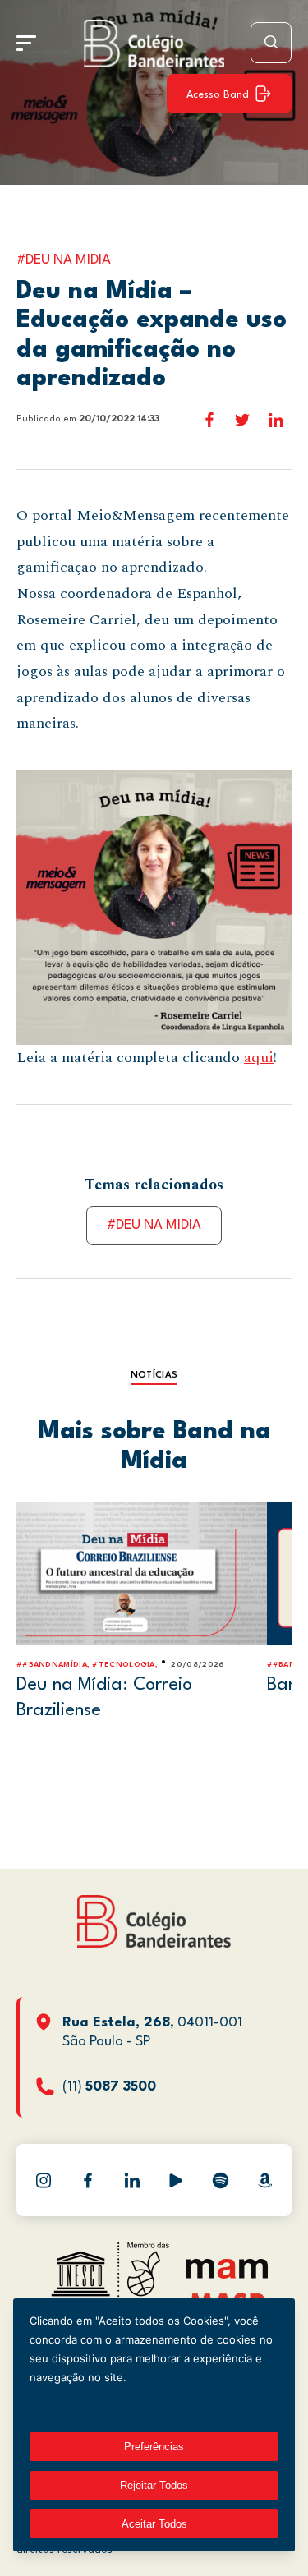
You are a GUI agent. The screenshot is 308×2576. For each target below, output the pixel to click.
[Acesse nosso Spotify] (220, 2180)
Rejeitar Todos (154, 2485)
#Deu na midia (154, 1225)
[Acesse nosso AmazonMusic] (264, 2180)
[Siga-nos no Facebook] (88, 2180)
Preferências (154, 2447)
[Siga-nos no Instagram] (44, 2180)
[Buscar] (271, 43)
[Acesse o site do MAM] (227, 2275)
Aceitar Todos (154, 2524)
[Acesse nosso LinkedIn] (132, 2180)
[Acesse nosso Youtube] (176, 2180)
